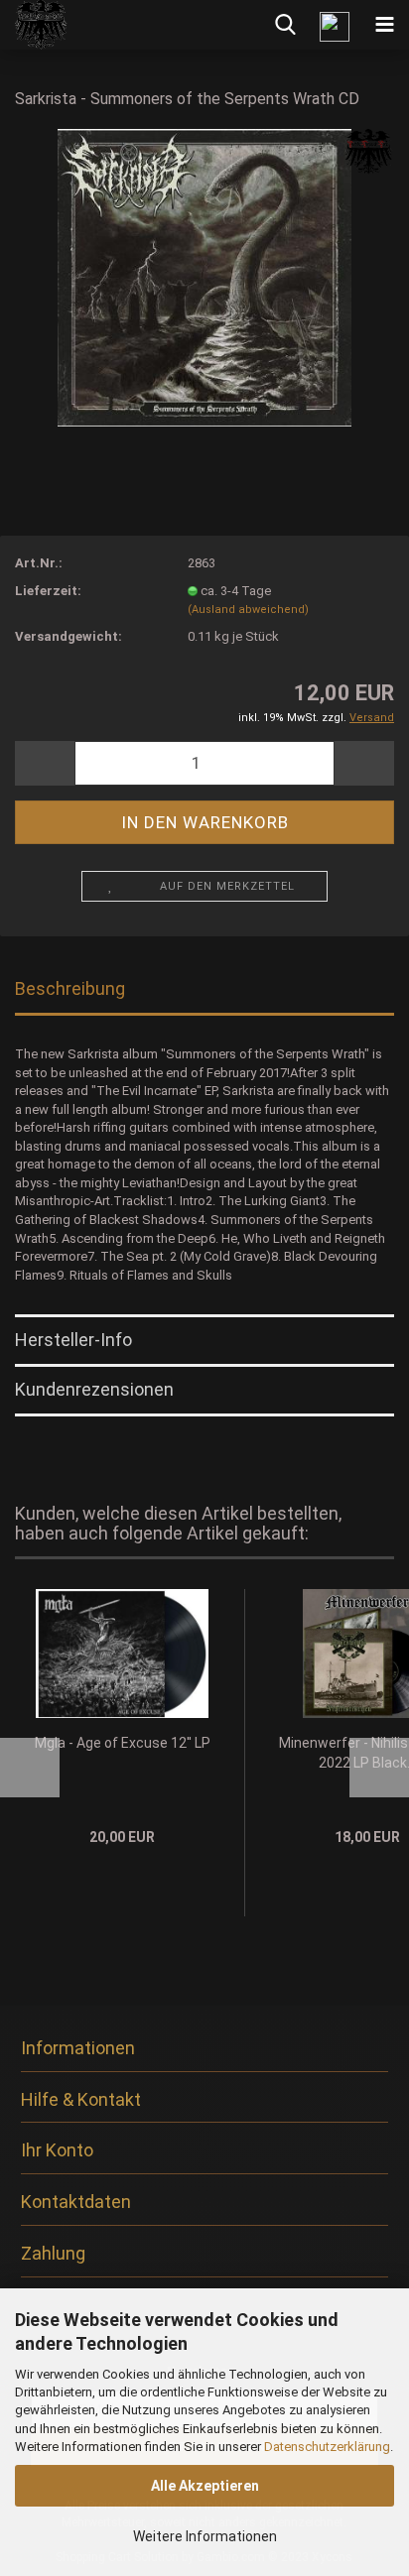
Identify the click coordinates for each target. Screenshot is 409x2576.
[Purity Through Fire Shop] (34, 25)
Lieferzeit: (48, 591)
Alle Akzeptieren (205, 2486)
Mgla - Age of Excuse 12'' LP (123, 1743)
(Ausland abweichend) (248, 610)
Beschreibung (70, 988)
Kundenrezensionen (94, 1389)
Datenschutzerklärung (327, 2447)
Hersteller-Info (73, 1340)
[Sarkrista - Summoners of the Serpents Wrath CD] (204, 276)
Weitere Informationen (205, 2536)
